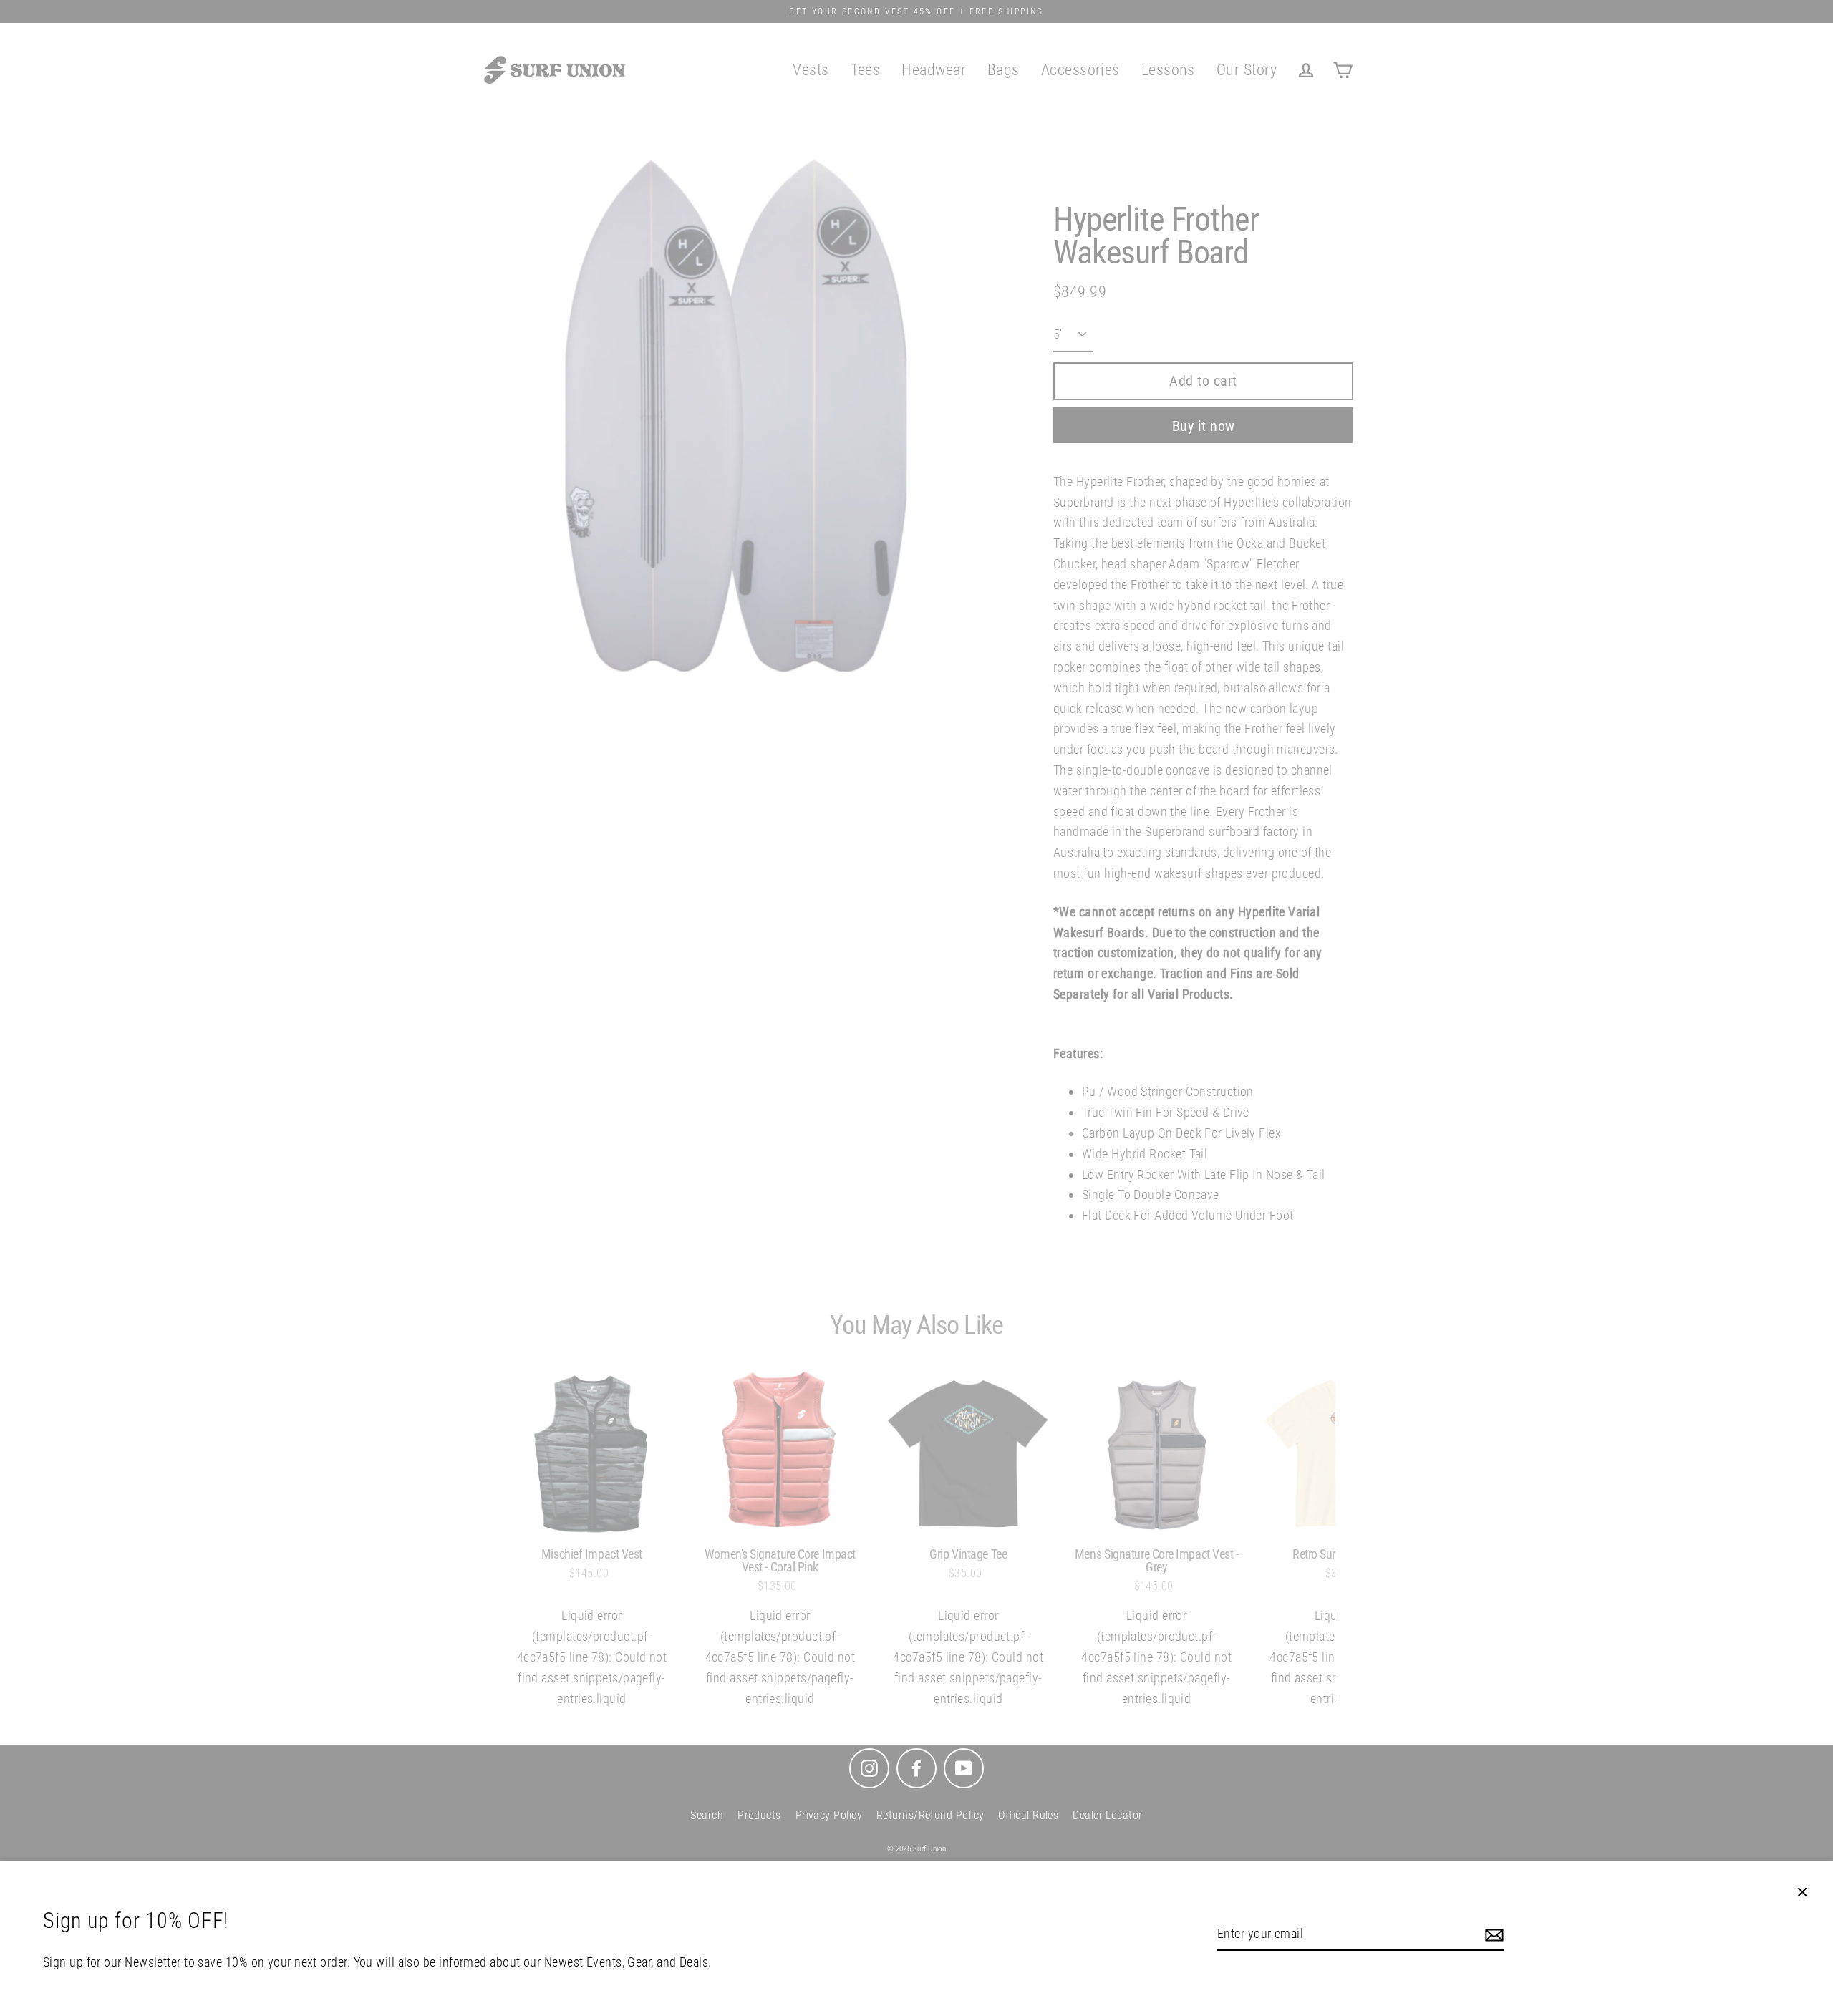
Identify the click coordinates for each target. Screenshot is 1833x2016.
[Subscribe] (1492, 1935)
